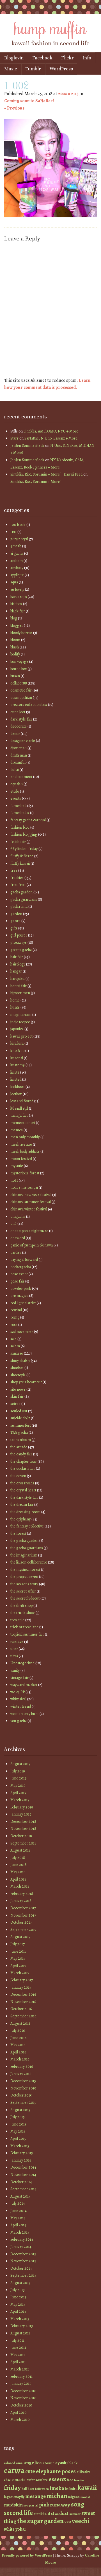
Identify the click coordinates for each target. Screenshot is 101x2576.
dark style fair (21, 719)
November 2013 (23, 2261)
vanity (15, 1670)
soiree (15, 1404)
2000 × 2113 (68, 94)
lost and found (22, 1101)
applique (17, 575)
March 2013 (20, 2319)
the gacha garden (24, 1541)
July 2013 (18, 2290)
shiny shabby (20, 1361)
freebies (17, 878)
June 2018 (19, 1865)
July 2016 (18, 2030)
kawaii (87, 2487)
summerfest (21, 1425)
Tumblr (33, 69)
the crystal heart (23, 1490)
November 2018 (23, 1829)
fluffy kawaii (20, 863)
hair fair (17, 957)
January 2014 (21, 2247)
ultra (14, 1656)
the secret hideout (25, 1598)
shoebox (17, 1368)
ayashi (61, 2463)
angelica (33, 2463)
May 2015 (18, 2131)
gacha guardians (24, 899)
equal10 (17, 784)
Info (87, 58)
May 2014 (18, 2218)
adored (10, 2463)
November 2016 (23, 2002)
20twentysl (19, 539)
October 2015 (21, 2095)
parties (16, 1253)
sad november (22, 1332)
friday (12, 2488)
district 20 (19, 748)
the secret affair (23, 1591)
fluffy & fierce (22, 856)
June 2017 (18, 1951)
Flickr (67, 58)
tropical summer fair (27, 1634)
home (15, 1000)
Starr (14, 438)
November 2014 (23, 2175)
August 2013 (20, 2283)
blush (15, 647)
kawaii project (21, 1036)
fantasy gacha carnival (28, 820)
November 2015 (23, 2088)
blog (14, 618)
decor (15, 734)
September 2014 (23, 2189)
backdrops (19, 597)
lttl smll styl (19, 1108)
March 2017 (20, 1973)
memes (17, 1130)
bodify (15, 654)
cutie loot (18, 712)
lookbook (18, 1087)
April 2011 (18, 2362)
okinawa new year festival (31, 1195)
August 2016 (20, 2023)
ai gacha (17, 553)
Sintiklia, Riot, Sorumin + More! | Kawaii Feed (46, 474)
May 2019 (18, 1786)
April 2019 (18, 1793)
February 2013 (22, 2326)
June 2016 (18, 2038)
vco (68, 2522)
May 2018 (18, 1872)
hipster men (20, 993)
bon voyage (19, 662)
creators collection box (29, 705)
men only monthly (25, 1137)
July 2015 (18, 2117)
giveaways (19, 943)
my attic (17, 1166)
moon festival (21, 1159)
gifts (14, 928)
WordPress (61, 69)
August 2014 (20, 2196)
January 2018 (21, 1901)
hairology (18, 964)
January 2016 (21, 2074)
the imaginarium (24, 1555)
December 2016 (23, 1994)
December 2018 (23, 1822)
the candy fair (21, 1454)
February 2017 (22, 1980)
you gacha (19, 1721)
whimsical (18, 1699)
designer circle (23, 741)
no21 (14, 1180)
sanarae (17, 1353)
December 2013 (23, 2254)
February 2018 (22, 1894)
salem (15, 1346)
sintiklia (40, 2514)
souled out (19, 1411)
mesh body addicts (25, 1151)
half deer (28, 2489)
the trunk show (23, 1613)
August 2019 (20, 1764)
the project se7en (24, 1577)
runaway (60, 2505)
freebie (79, 2480)
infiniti (71, 2489)
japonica (17, 1029)
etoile (15, 791)
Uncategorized (22, 1663)
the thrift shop (21, 1606)
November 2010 (23, 2398)
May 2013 (18, 2304)
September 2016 (23, 2016)
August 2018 (20, 1850)
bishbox (16, 604)
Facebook (42, 58)
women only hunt (25, 1714)
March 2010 (20, 2420)
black (73, 2463)
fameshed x (20, 813)
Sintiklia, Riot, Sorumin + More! (35, 482)
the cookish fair (23, 1468)
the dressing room (25, 1512)
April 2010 (19, 2413)
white (9, 2529)
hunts (15, 1007)
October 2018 (21, 1836)
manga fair (19, 1115)
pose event (19, 1274)
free (14, 870)
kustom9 (18, 1065)
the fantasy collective (27, 1526)
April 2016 (18, 2052)
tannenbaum (21, 1440)
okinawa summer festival (31, 1202)
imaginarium (21, 1015)
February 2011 (21, 2377)
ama (19, 2463)
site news (18, 1389)
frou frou (18, 885)
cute (30, 2471)
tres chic (17, 1620)
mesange (35, 2496)
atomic (49, 2463)
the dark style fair (24, 1497)
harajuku (18, 979)
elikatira (84, 2472)
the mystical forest (25, 1570)
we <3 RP (18, 1692)
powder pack (21, 1289)
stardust (60, 2513)
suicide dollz (20, 1418)
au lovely (17, 589)
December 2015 (23, 2081)
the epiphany (20, 1519)
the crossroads (22, 1483)
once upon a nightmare (29, 1231)
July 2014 (18, 2203)
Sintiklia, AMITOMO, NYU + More (51, 431)
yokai (20, 2529)
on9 (13, 1224)
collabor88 (19, 683)
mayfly (19, 2497)
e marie (19, 2480)
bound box (19, 669)
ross (14, 1325)
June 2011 (18, 2348)
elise (7, 2480)
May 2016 (18, 2045)
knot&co (17, 1051)
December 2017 (23, 1908)
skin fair (17, 1396)
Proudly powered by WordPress (27, 2555)
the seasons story (24, 1584)
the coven (18, 1476)
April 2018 (18, 1879)
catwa (14, 2470)
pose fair (17, 1281)
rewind (16, 1310)
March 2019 (20, 1800)
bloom (15, 640)
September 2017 (23, 1930)
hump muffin (50, 27)
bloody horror (21, 633)
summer (75, 2514)
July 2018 (18, 1858)
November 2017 (23, 1915)
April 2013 (18, 2311)
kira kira (17, 1043)
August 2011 (20, 2333)
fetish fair (18, 842)
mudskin (13, 2505)
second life (18, 2513)
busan (15, 676)
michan (57, 2496)
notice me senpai (24, 1187)
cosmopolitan (21, 698)
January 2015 (21, 2160)
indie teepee (20, 1022)
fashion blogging (24, 834)
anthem (17, 561)
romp (15, 1317)
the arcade (19, 1447)
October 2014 (21, 2182)
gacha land (19, 906)
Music (11, 69)
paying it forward (24, 1260)
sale (13, 1339)
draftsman (19, 755)
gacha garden (21, 892)
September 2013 (23, 2275)
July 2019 (18, 1771)
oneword (18, 1238)
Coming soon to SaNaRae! (29, 101)
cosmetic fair (21, 690)
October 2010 (21, 2405)
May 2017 (18, 1958)
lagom (9, 2497)
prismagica (19, 1296)
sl (49, 2514)
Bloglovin (14, 58)
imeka (57, 2488)
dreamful (18, 762)
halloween (42, 2489)
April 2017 (18, 1966)
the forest (18, 1534)
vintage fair (19, 1678)
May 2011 (18, 2355)
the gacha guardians (27, 1548)
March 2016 (20, 2059)
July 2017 (18, 1944)
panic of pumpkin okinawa (32, 1245)
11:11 (13, 532)
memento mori (23, 1123)
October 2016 (21, 2009)
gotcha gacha (21, 950)
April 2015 (18, 2139)
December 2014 (23, 2167)
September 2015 (23, 2103)
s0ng (78, 2504)
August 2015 (20, 2110)
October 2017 (21, 1922)
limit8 (15, 1072)
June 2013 (18, 2297)
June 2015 (18, 2124)
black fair (18, 611)
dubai (15, 770)
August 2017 (20, 1937)
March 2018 (20, 1886)
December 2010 (23, 2391)
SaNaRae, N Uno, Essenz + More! (51, 438)
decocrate (19, 726)
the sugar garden (40, 2521)
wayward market (24, 1685)
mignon (74, 2497)
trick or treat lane (24, 1627)
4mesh (16, 546)
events (16, 798)
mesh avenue (21, 1144)
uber (14, 1649)
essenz (57, 2479)
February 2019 (22, 1807)
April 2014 (18, 2225)
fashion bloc (20, 827)
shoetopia (18, 1375)
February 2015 (22, 2153)
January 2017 (21, 1987)
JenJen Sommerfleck (27, 446)
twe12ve (17, 1642)
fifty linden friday (24, 849)
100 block (18, 525)
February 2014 (22, 2239)
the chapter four (24, 1461)
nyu (26, 2505)
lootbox (16, 1094)
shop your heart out (26, 1382)
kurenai (17, 1058)
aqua (14, 582)
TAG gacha (19, 1432)
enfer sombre (37, 2480)
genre (15, 921)
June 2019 (19, 1778)
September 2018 (23, 1843)
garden (16, 914)
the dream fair (22, 1505)
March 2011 (20, 2369)
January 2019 (21, 1814)
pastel (34, 2505)
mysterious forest (25, 1173)
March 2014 (20, 2232)
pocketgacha (21, 1267)
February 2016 (22, 2067)
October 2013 (21, 2268)
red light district (23, 1303)
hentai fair (19, 986)
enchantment (21, 777)
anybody (17, 568)
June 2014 (19, 2211)
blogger (17, 625)
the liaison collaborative (29, 1562)
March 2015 (20, 2146)
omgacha (18, 1216)
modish (86, 2497)
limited (16, 1079)
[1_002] (50, 216)
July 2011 (17, 2340)
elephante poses (56, 2471)
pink (44, 2505)
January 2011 (21, 2384)
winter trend (21, 1706)
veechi (81, 2521)
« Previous (14, 108)
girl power (19, 935)
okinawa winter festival (29, 1209)
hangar (16, 971)
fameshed (18, 806)
